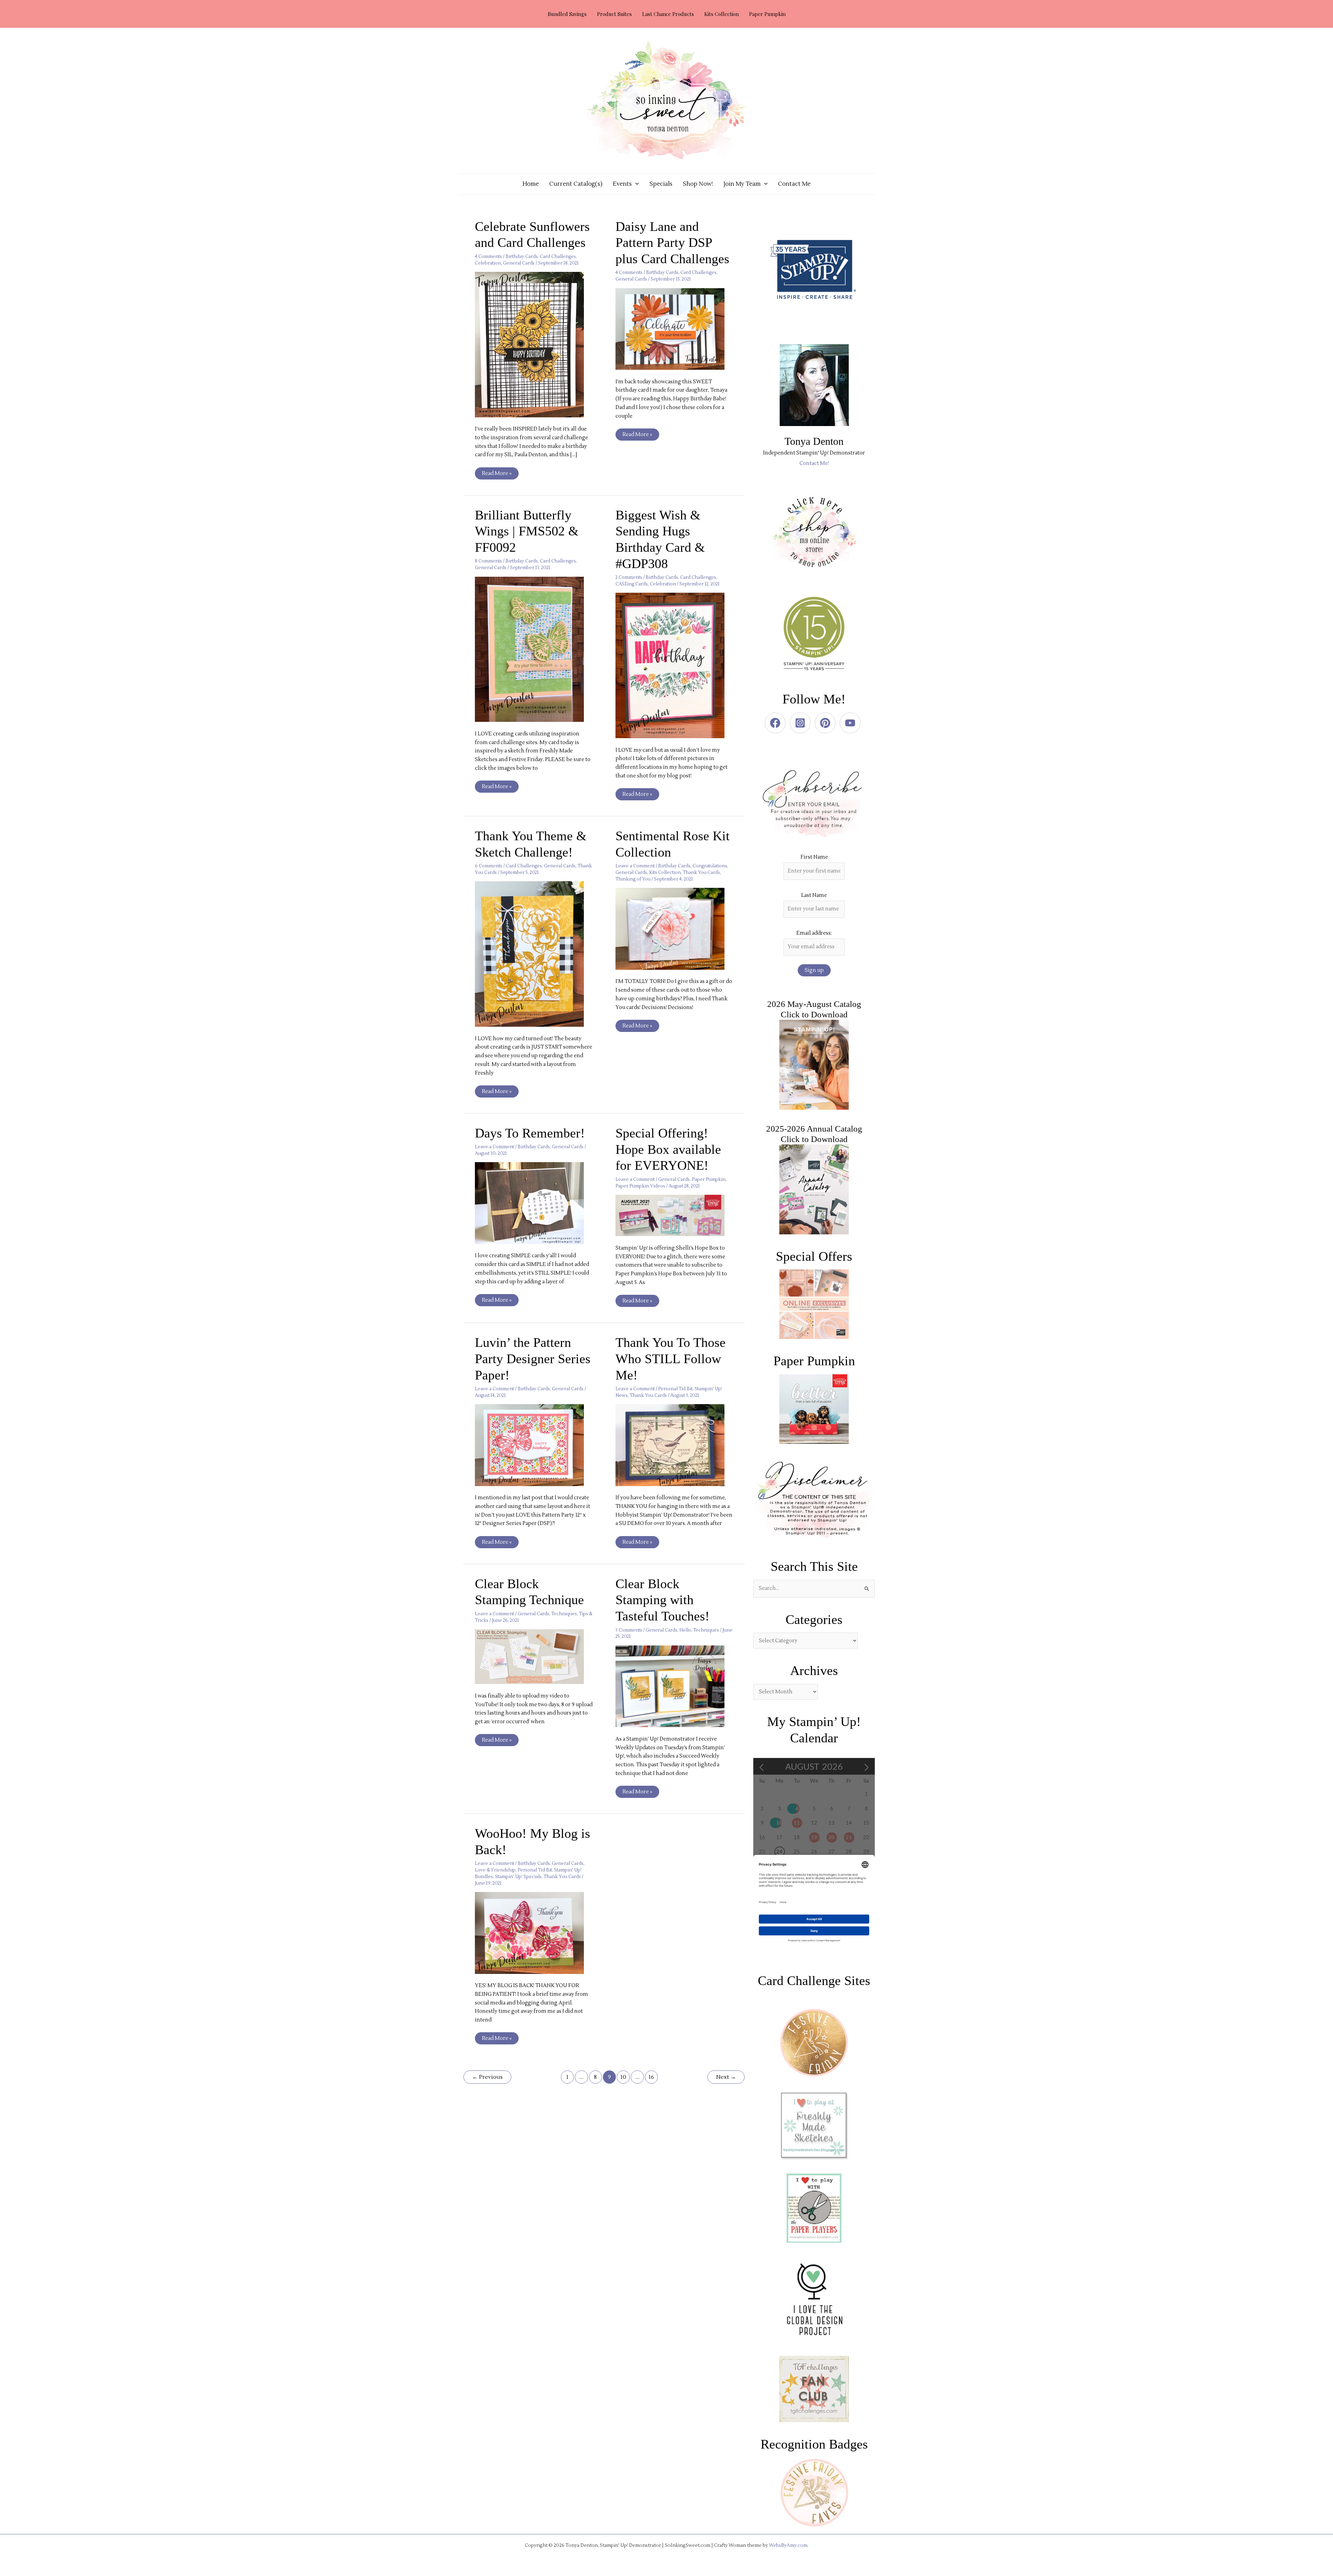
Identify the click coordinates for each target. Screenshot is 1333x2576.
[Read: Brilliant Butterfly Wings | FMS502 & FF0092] (534, 649)
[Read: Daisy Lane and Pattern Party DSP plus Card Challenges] (674, 329)
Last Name (814, 895)
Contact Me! (814, 463)
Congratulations (710, 866)
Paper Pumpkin (709, 1179)
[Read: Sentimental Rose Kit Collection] (674, 929)
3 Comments (629, 1630)
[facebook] (777, 723)
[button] (635, 184)
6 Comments (489, 866)
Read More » (497, 472)
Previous (487, 2077)
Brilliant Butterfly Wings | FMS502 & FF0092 (527, 531)
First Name (814, 857)
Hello (685, 1630)
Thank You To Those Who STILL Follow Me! (670, 1358)
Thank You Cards (701, 873)
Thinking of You (633, 879)
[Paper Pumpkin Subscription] (814, 1409)
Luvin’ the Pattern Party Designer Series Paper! (533, 1358)
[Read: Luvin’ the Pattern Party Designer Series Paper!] (534, 1445)
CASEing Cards (632, 584)
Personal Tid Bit (675, 1389)
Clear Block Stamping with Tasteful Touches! (663, 1600)
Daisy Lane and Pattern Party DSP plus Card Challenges (672, 243)
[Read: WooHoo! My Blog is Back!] (534, 1933)
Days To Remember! (530, 1133)
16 (651, 2077)
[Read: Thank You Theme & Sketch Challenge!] (534, 954)
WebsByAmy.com (788, 2545)
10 (623, 2077)
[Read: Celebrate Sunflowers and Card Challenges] (534, 344)
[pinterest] (827, 723)
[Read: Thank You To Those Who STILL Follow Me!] (674, 1445)
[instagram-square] (802, 723)
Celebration (488, 263)
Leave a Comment (635, 866)
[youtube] (852, 723)
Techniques (564, 1614)
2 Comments (629, 577)
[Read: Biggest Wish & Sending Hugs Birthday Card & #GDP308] (674, 665)
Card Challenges (558, 257)
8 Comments (488, 561)
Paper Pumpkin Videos (640, 1186)
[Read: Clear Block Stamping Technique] (534, 1656)
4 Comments (488, 257)
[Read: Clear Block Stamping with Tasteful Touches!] (674, 1686)
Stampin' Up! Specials (518, 1877)
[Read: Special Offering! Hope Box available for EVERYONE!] (674, 1215)
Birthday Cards (522, 257)
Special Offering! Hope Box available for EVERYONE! (668, 1149)
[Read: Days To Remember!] (534, 1203)
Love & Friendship (495, 1870)
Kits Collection (665, 873)
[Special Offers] (814, 1304)
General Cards (519, 263)
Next (726, 2077)
